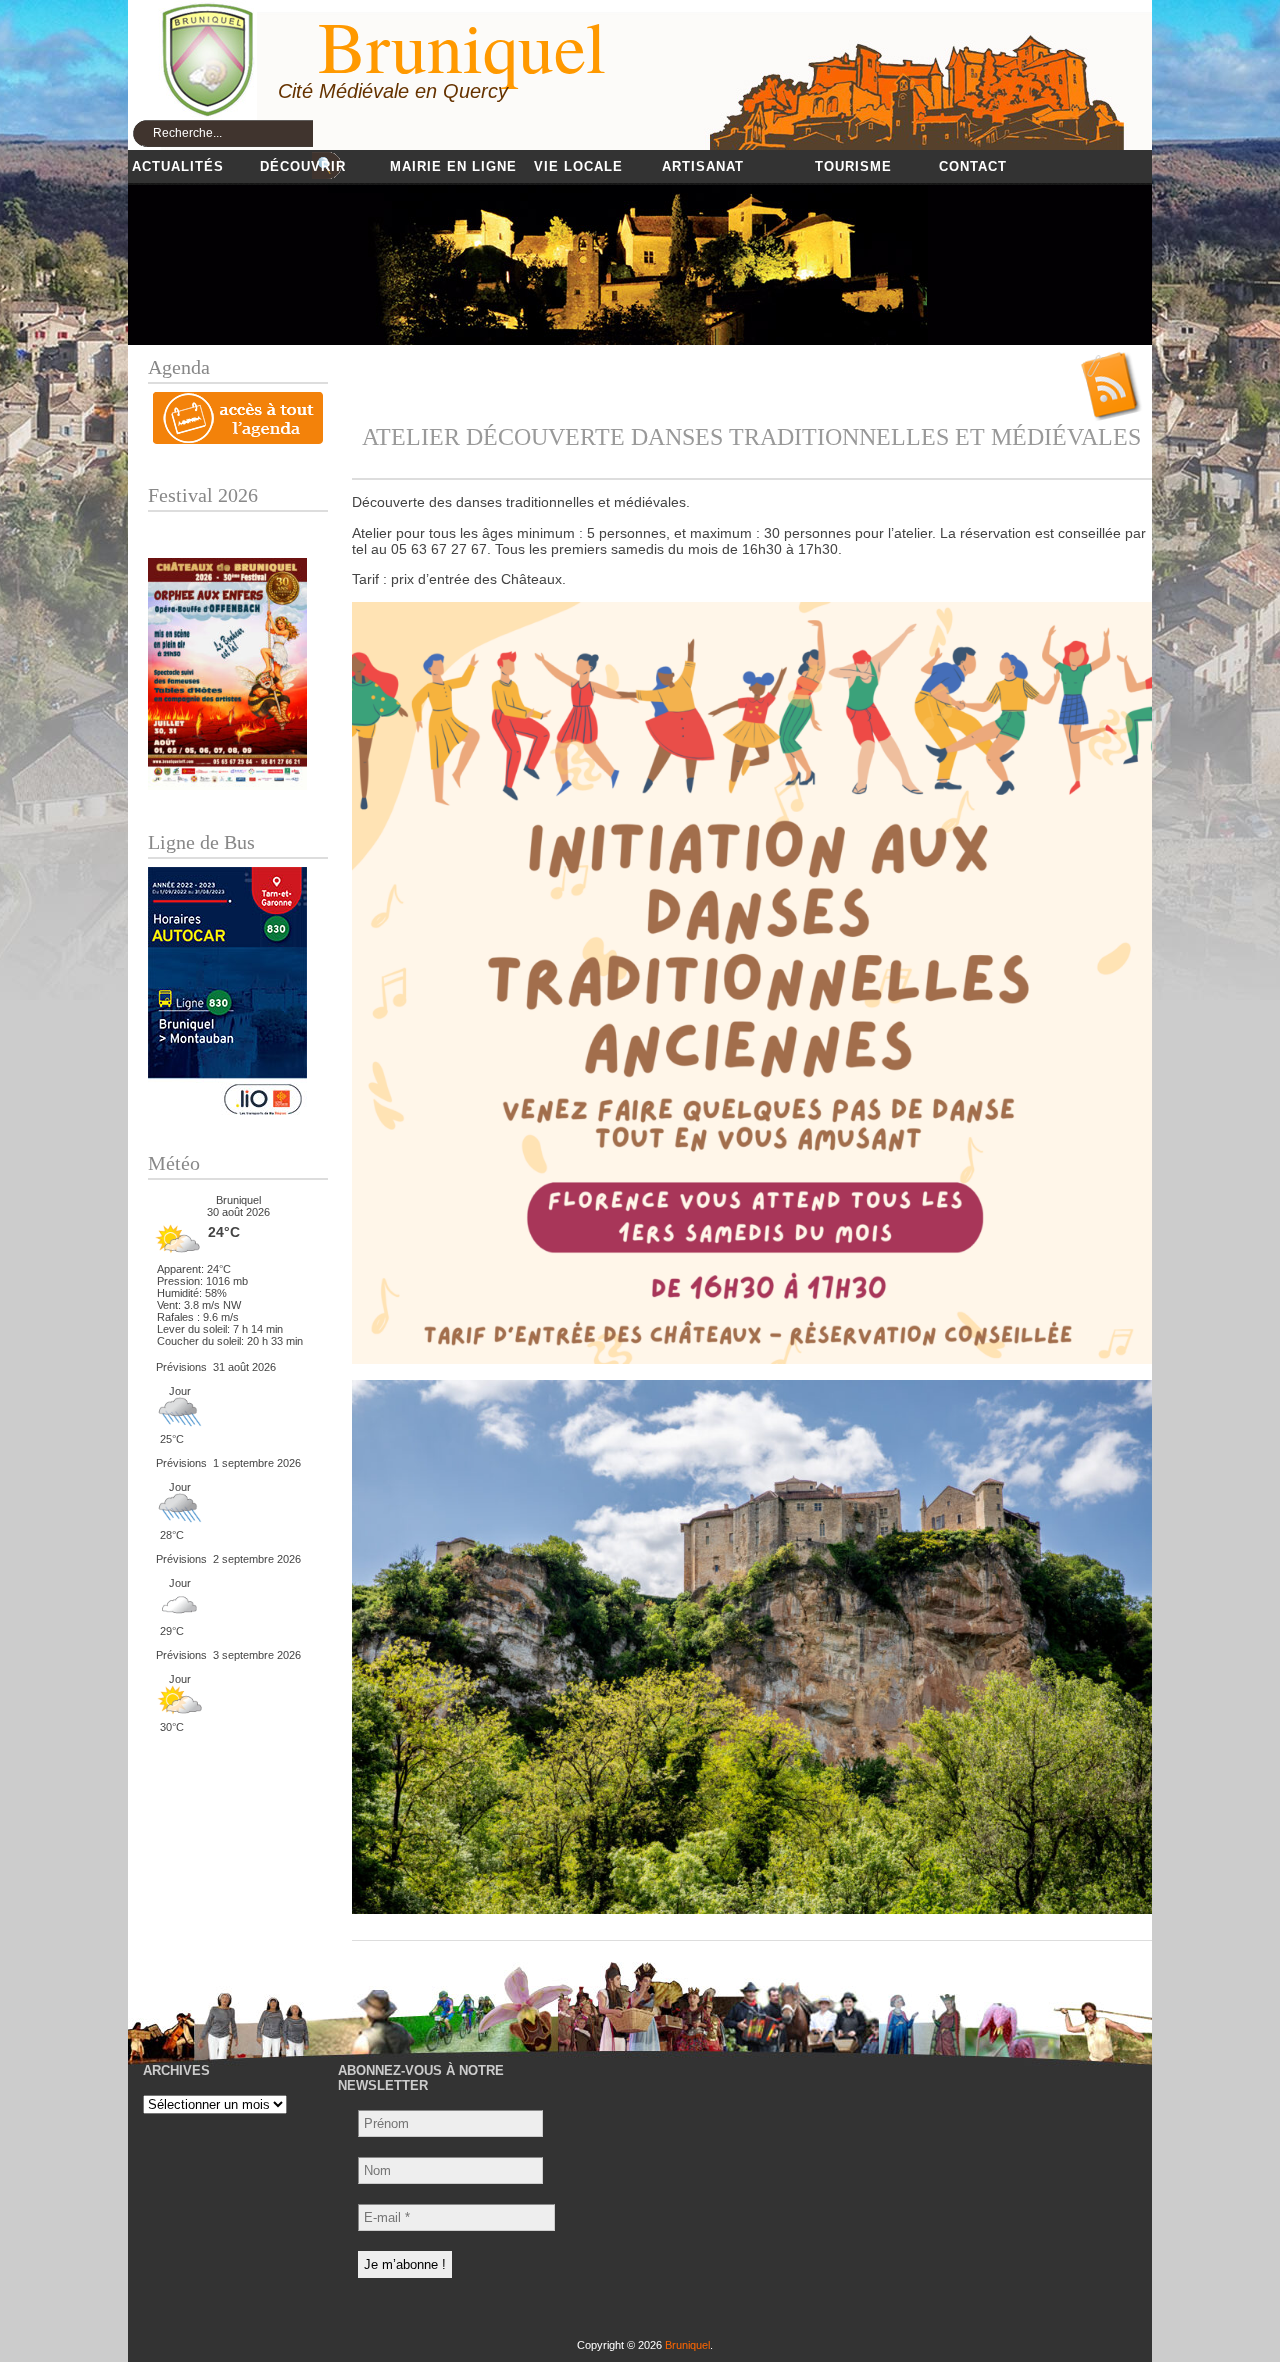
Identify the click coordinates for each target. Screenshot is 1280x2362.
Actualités (178, 166)
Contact (973, 166)
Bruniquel (687, 2345)
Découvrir (303, 166)
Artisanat (703, 166)
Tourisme (853, 166)
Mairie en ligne (453, 166)
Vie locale (578, 166)
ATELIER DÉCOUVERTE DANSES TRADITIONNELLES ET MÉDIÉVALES (751, 437)
